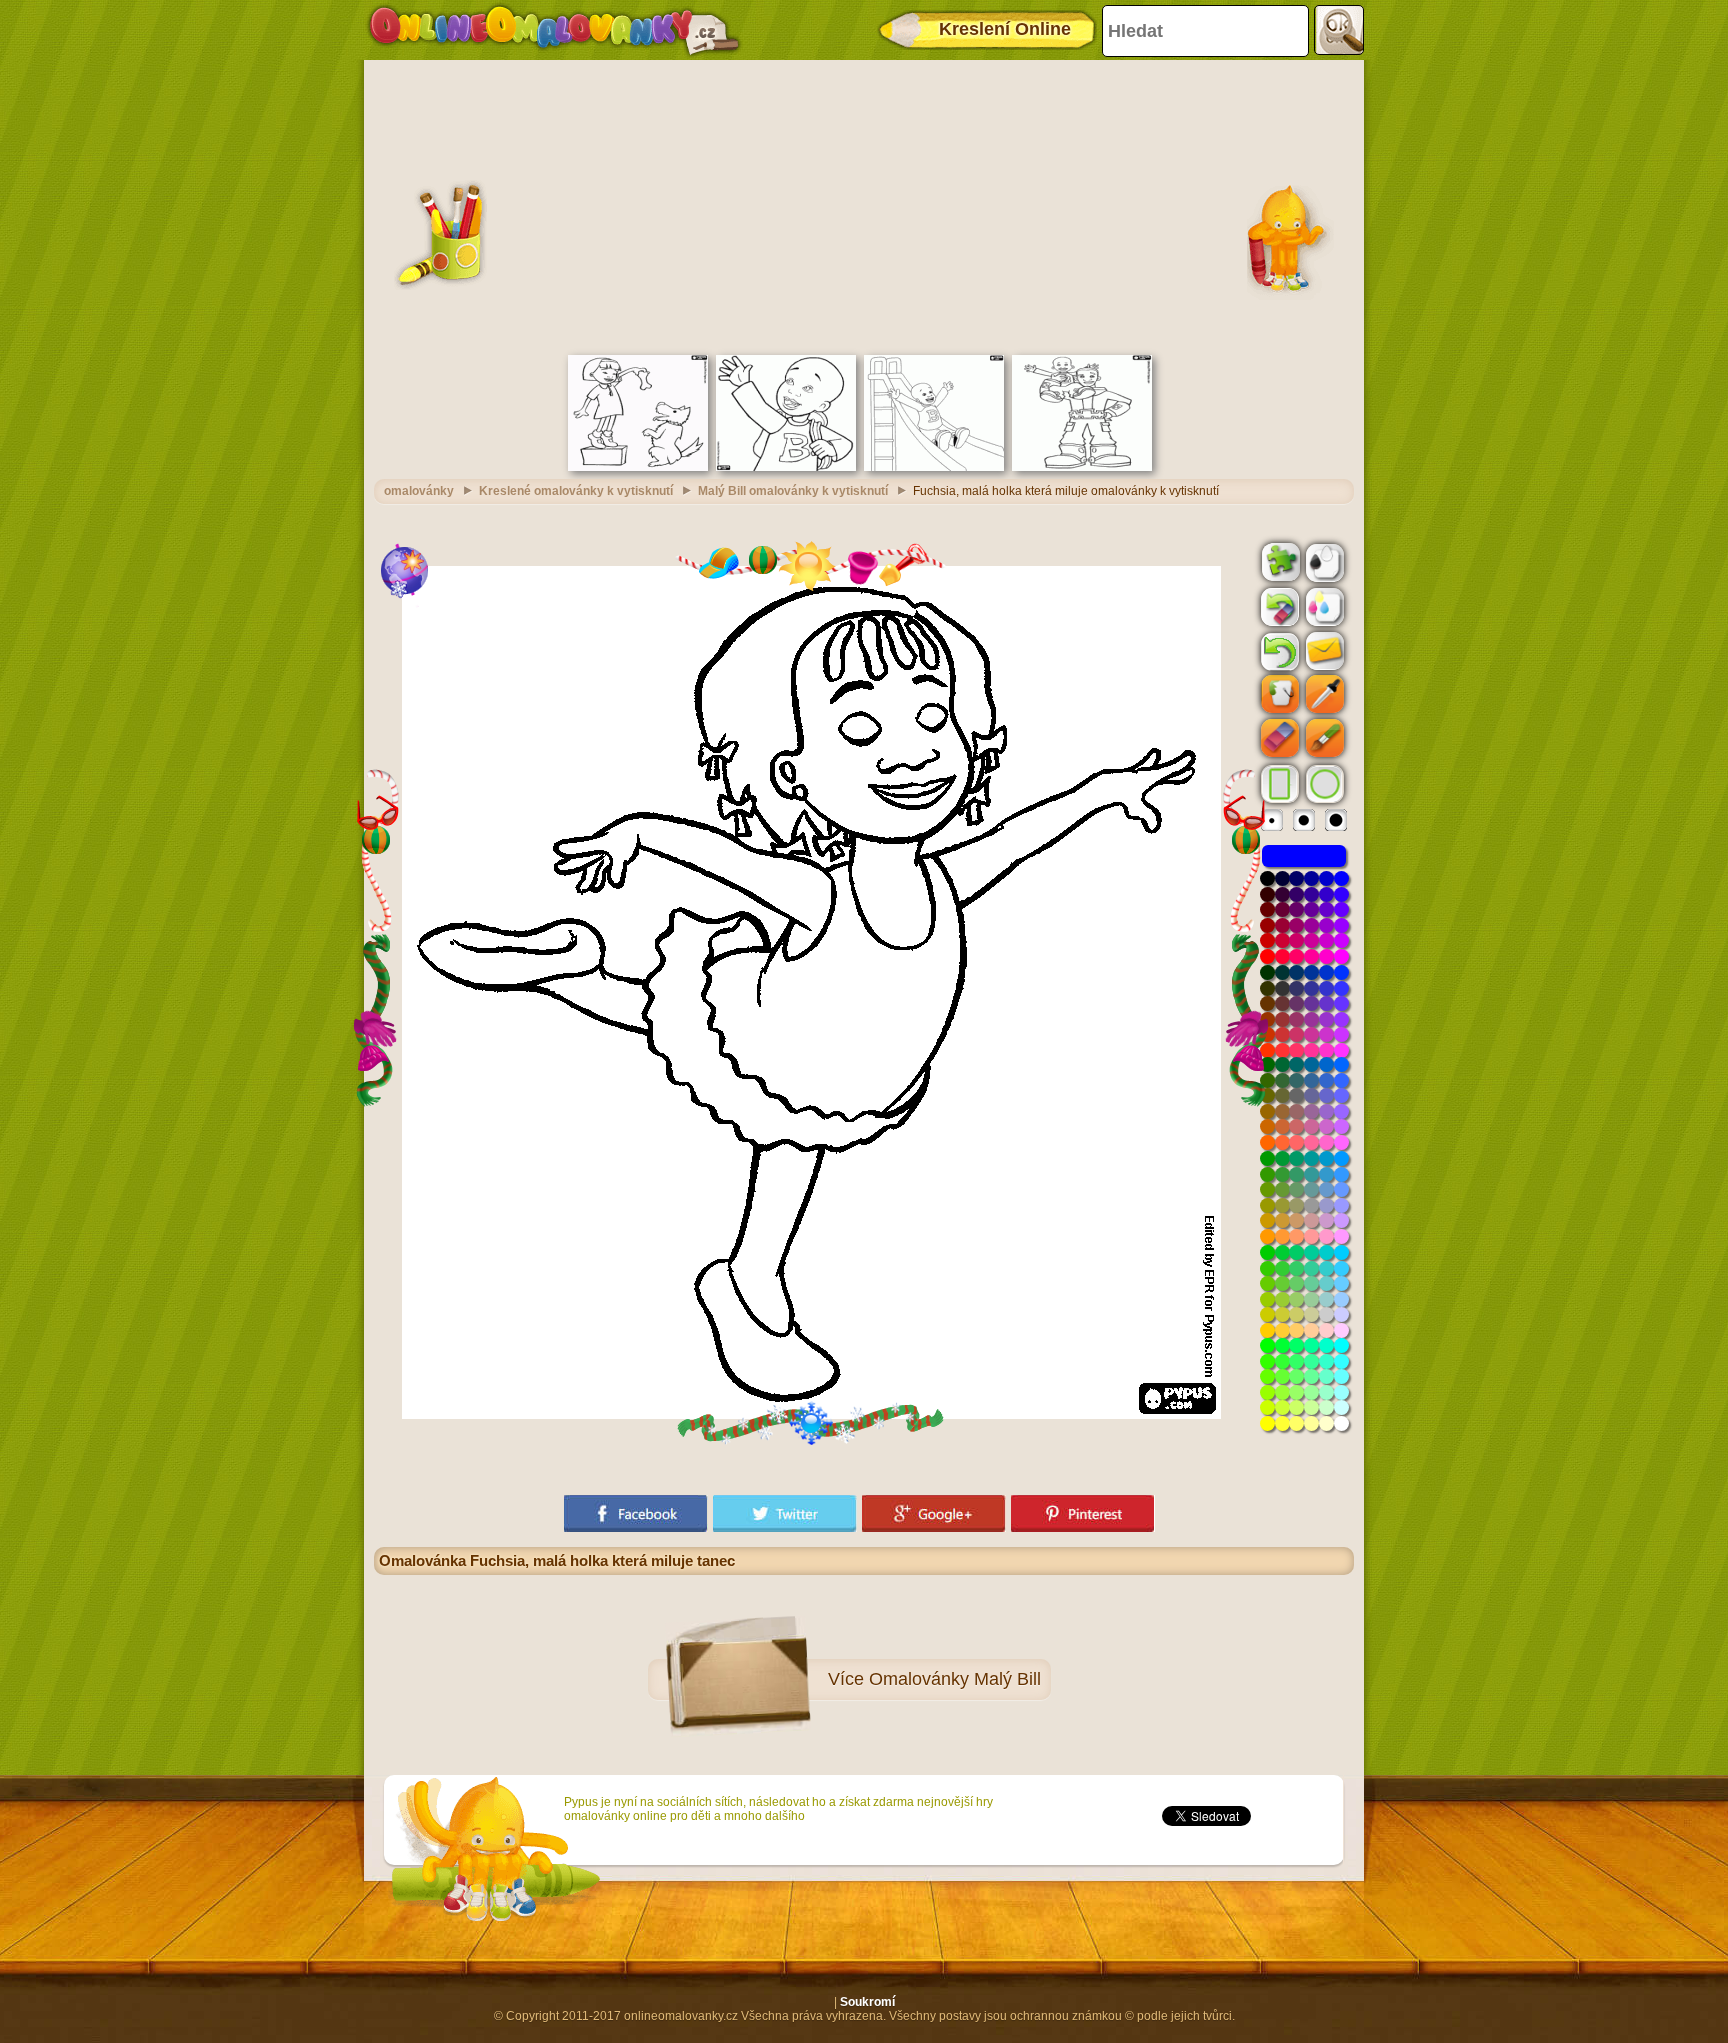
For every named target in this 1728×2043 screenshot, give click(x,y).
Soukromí (867, 2002)
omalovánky (419, 491)
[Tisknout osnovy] (1323, 561)
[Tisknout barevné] (1323, 606)
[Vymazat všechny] (1278, 607)
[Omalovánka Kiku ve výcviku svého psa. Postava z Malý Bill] (638, 467)
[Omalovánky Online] (553, 30)
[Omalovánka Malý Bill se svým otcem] (1082, 467)
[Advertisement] (864, 205)
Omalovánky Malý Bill (955, 1679)
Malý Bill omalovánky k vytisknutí (793, 491)
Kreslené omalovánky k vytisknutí (576, 491)
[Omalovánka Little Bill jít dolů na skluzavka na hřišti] (934, 467)
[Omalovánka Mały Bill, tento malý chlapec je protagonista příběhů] (786, 467)
